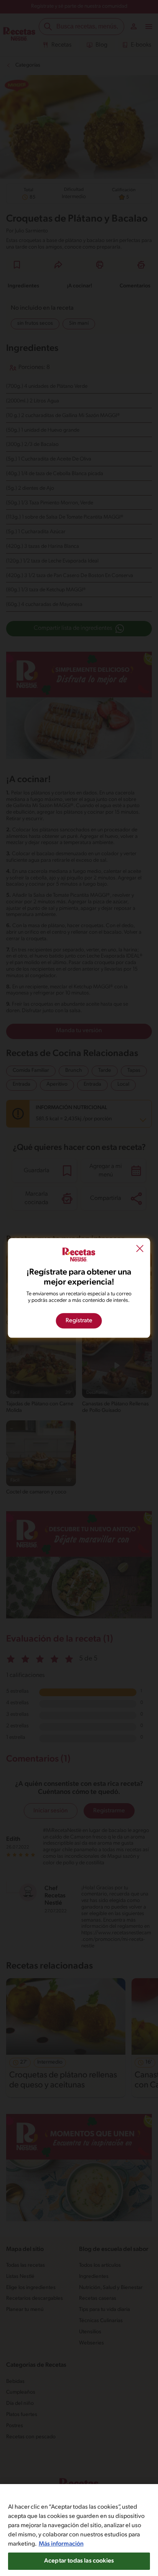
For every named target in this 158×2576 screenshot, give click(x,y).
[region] (79, 2530)
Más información (61, 2544)
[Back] (140, 1250)
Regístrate (79, 1321)
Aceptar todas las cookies (79, 2561)
